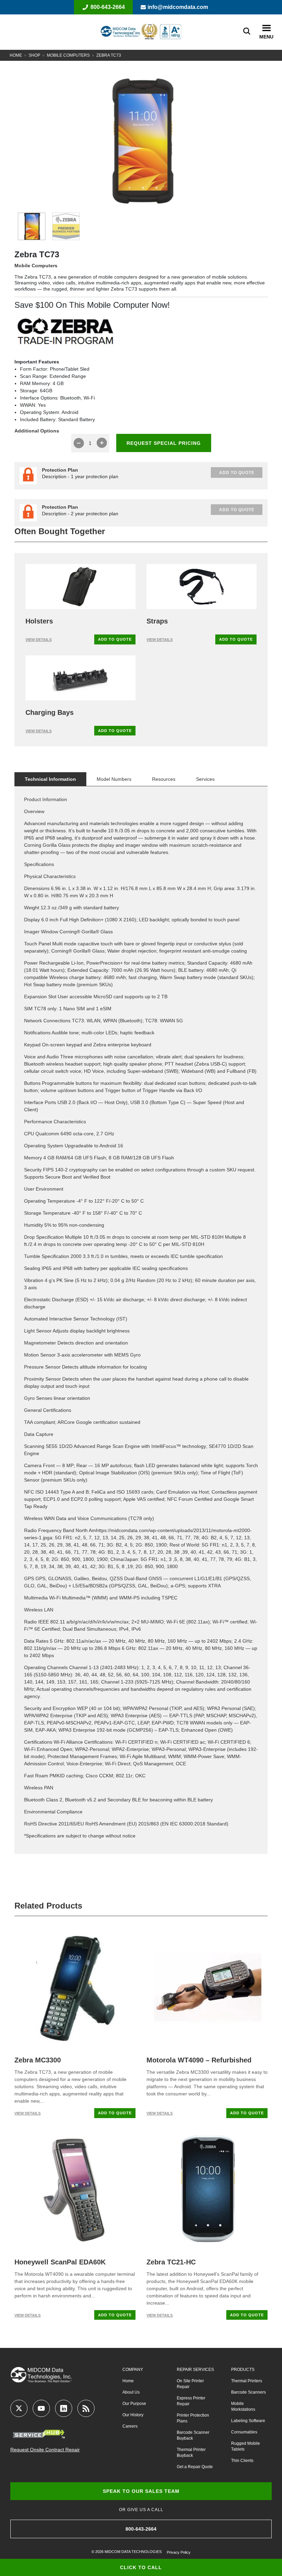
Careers (130, 2426)
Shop (34, 55)
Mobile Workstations (243, 2406)
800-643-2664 (108, 7)
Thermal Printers (247, 2381)
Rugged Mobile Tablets (246, 2446)
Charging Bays (50, 712)
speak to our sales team (141, 2491)
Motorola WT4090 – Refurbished (199, 2060)
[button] (266, 28)
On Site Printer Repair (190, 2384)
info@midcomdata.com (178, 7)
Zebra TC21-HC (171, 2262)
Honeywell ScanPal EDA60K (60, 2262)
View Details (39, 640)
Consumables (244, 2432)
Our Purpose (134, 2404)
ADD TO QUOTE (115, 639)
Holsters (39, 621)
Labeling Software (248, 2421)
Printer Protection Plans (193, 2418)
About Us (131, 2392)
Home (16, 55)
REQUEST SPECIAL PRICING (164, 443)
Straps (157, 621)
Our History (133, 2415)
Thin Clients (242, 2461)
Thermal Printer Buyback (191, 2453)
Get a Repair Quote (195, 2467)
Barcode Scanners (248, 2392)
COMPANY (133, 2370)
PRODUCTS (243, 2370)
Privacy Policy (179, 2552)
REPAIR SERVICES (195, 2370)
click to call (141, 2567)
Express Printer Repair (191, 2401)
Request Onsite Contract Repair (45, 2450)
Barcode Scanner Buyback (193, 2435)
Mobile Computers (68, 55)
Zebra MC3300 (38, 2060)
